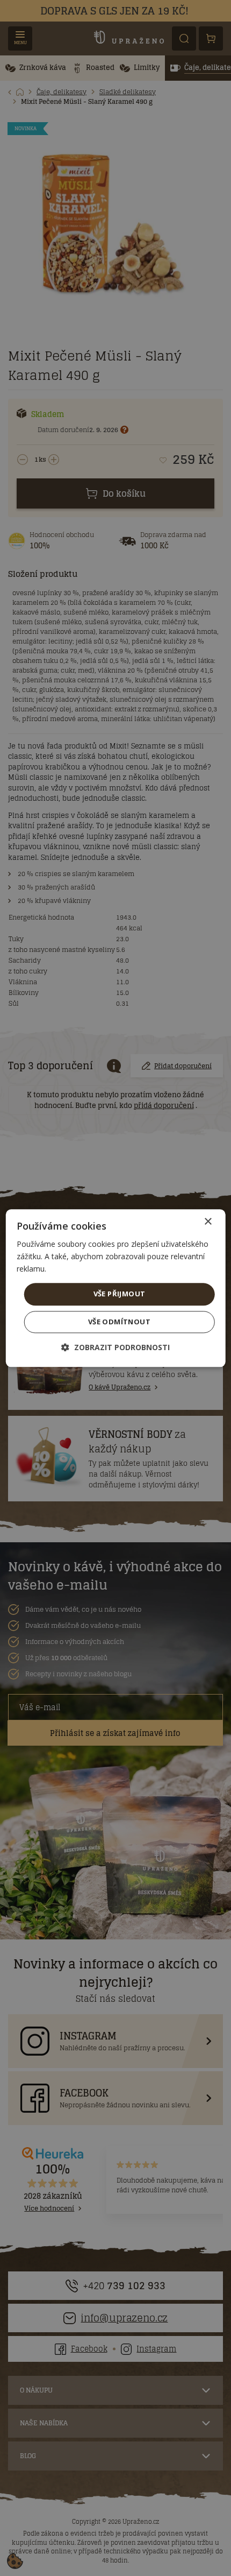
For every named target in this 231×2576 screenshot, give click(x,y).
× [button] (208, 1222)
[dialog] (116, 1288)
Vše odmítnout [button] (119, 1322)
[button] (115, 1347)
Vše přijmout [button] (120, 1294)
